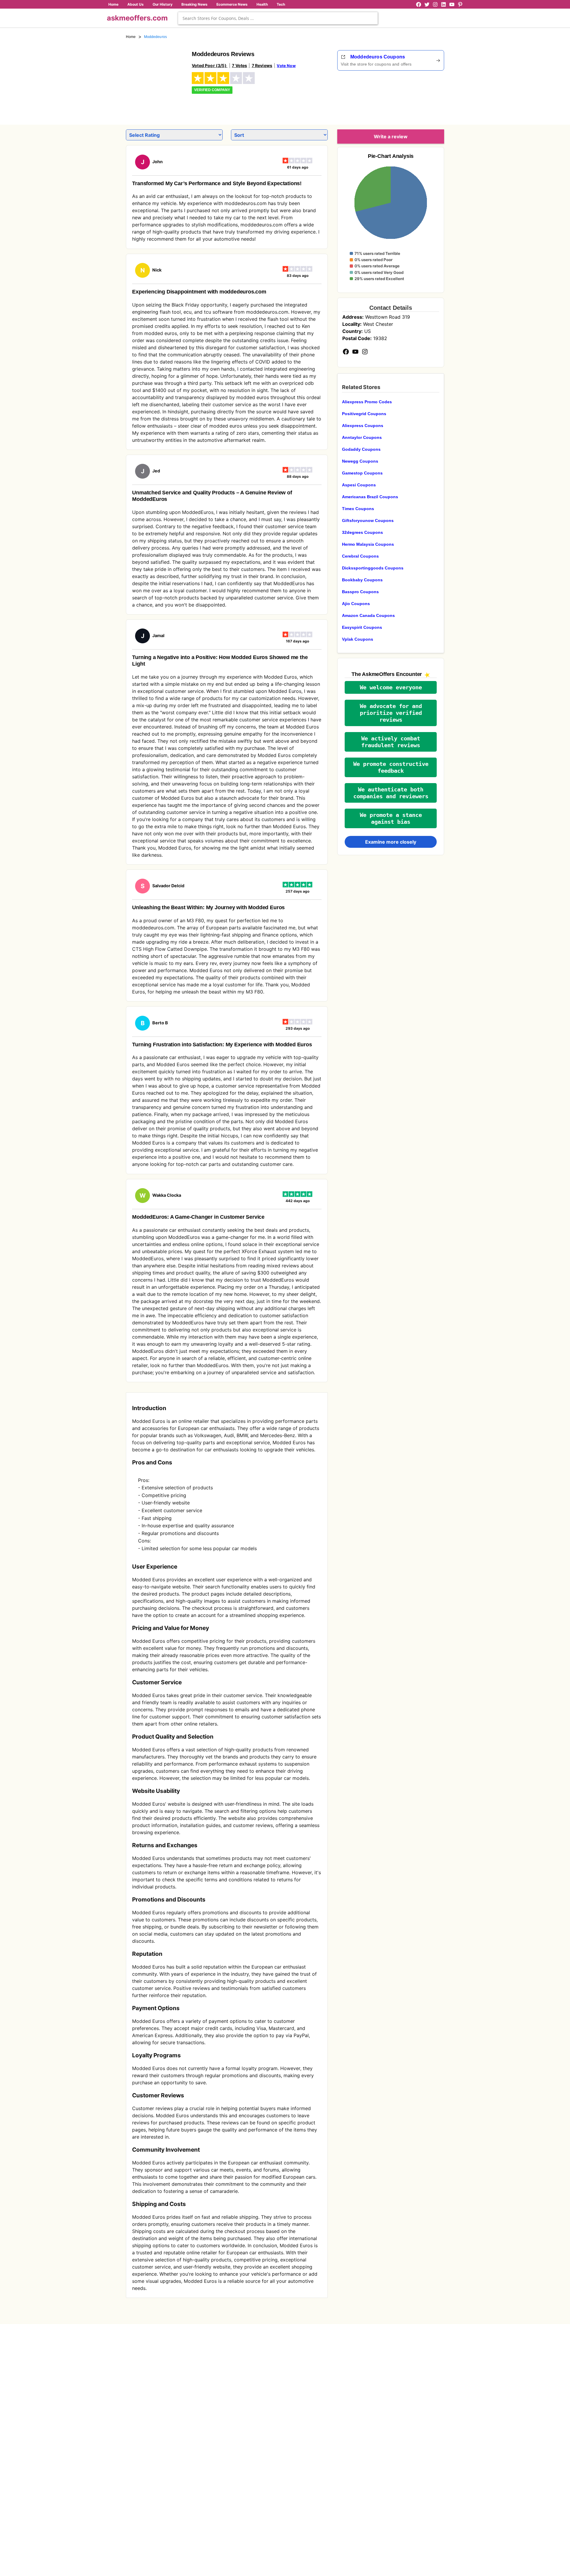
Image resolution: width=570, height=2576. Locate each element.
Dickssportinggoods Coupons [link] (373, 568)
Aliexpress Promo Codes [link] (367, 402)
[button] (391, 687)
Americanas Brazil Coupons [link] (370, 497)
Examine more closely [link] (391, 842)
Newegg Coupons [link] (360, 461)
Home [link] (131, 37)
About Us (136, 4)
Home (113, 4)
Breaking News (194, 4)
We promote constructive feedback (391, 767)
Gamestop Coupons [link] (362, 473)
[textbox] (278, 18)
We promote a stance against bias (391, 818)
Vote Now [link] (286, 66)
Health (262, 4)
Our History (163, 4)
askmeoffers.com (137, 18)
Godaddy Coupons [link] (361, 449)
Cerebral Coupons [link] (360, 556)
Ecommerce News (232, 4)
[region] (411, 96)
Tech (281, 4)
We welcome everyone (391, 687)
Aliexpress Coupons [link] (363, 426)
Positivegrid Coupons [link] (364, 414)
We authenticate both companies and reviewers (391, 793)
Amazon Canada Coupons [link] (368, 615)
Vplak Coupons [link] (358, 639)
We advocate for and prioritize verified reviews (391, 713)
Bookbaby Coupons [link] (362, 580)
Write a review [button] (391, 137)
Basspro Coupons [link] (360, 592)
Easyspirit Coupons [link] (362, 627)
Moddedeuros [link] (155, 37)
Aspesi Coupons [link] (359, 485)
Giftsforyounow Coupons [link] (368, 520)
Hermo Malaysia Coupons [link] (368, 544)
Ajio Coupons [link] (356, 604)
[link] (155, 80)
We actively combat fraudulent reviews (391, 742)
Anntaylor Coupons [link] (362, 437)
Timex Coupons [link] (358, 509)
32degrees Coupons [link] (362, 532)
